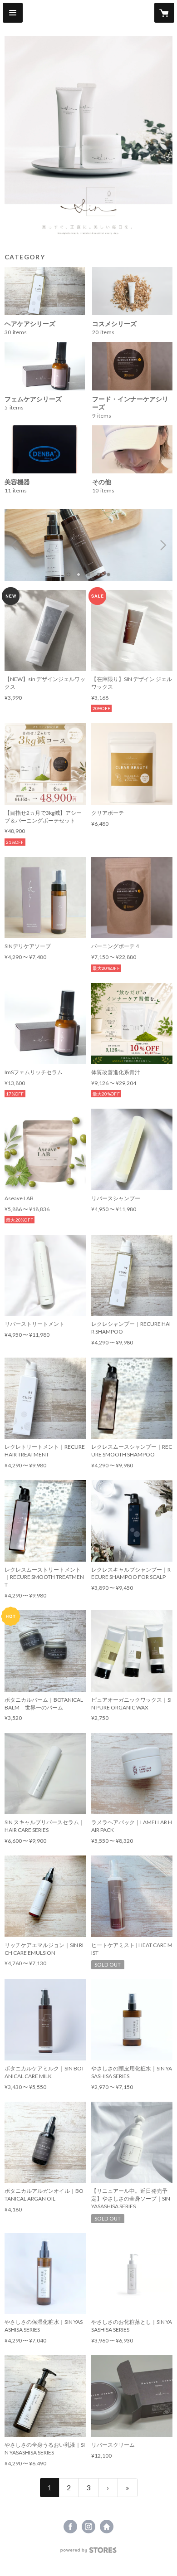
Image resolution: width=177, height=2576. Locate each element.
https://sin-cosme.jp (107, 2527)
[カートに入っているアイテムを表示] (164, 13)
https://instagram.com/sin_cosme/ (88, 2527)
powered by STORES (89, 2553)
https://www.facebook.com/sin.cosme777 (70, 2527)
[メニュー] (13, 13)
